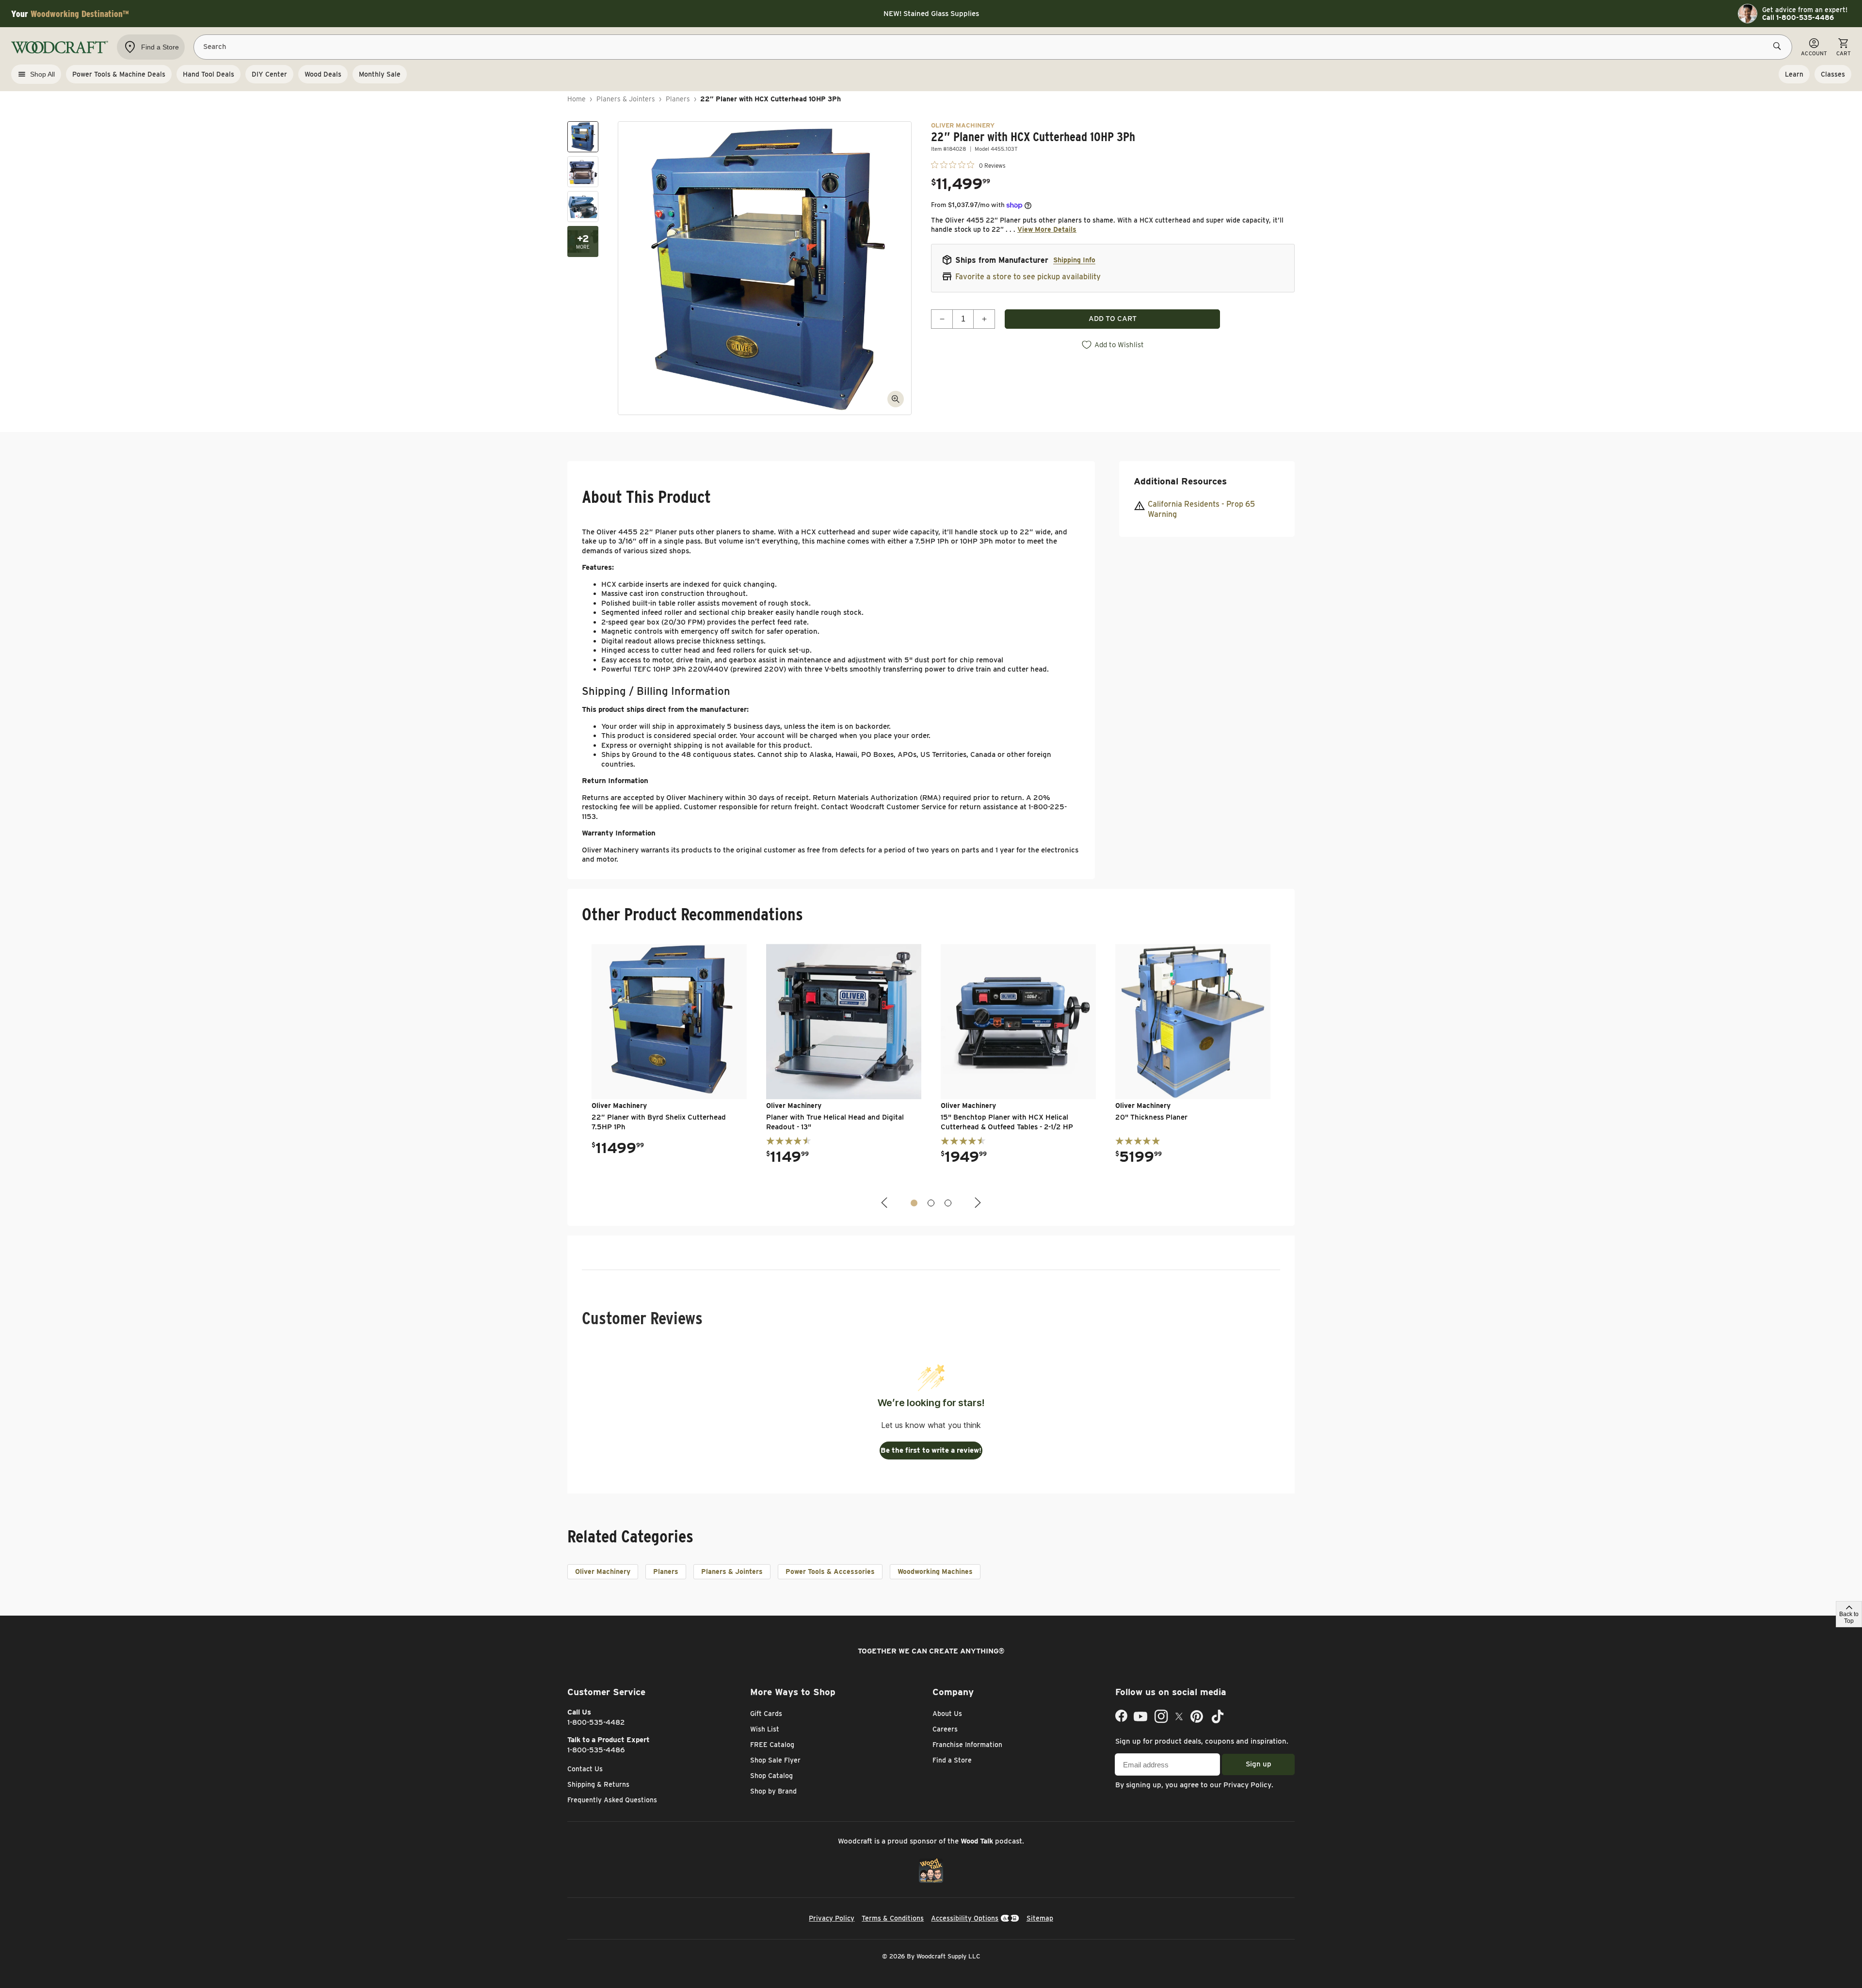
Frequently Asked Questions (612, 1800)
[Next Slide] (977, 1203)
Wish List (765, 1729)
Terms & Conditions (893, 1918)
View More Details (1047, 229)
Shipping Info (1074, 260)
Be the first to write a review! (931, 1450)
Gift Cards (766, 1714)
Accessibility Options (965, 1918)
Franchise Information (967, 1745)
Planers (678, 99)
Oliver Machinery (603, 1571)
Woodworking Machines (935, 1571)
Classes (1833, 74)
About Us (947, 1714)
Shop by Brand (773, 1791)
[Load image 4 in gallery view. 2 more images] (583, 241)
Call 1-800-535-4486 (1798, 17)
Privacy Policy (1247, 1785)
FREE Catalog (772, 1745)
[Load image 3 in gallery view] (583, 207)
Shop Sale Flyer (775, 1760)
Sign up (1259, 1764)
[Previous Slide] (885, 1203)
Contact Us (585, 1769)
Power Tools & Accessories (830, 1571)
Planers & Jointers (626, 99)
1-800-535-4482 (596, 1722)
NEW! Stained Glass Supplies (931, 14)
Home (577, 99)
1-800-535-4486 (596, 1750)
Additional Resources (1180, 481)
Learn (1794, 74)
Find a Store (952, 1760)
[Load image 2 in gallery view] (583, 172)
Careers (945, 1729)
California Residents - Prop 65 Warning (1201, 510)
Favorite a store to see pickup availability (1028, 277)
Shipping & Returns (598, 1784)
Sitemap (1040, 1918)
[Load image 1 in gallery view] (583, 137)
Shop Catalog (771, 1776)
